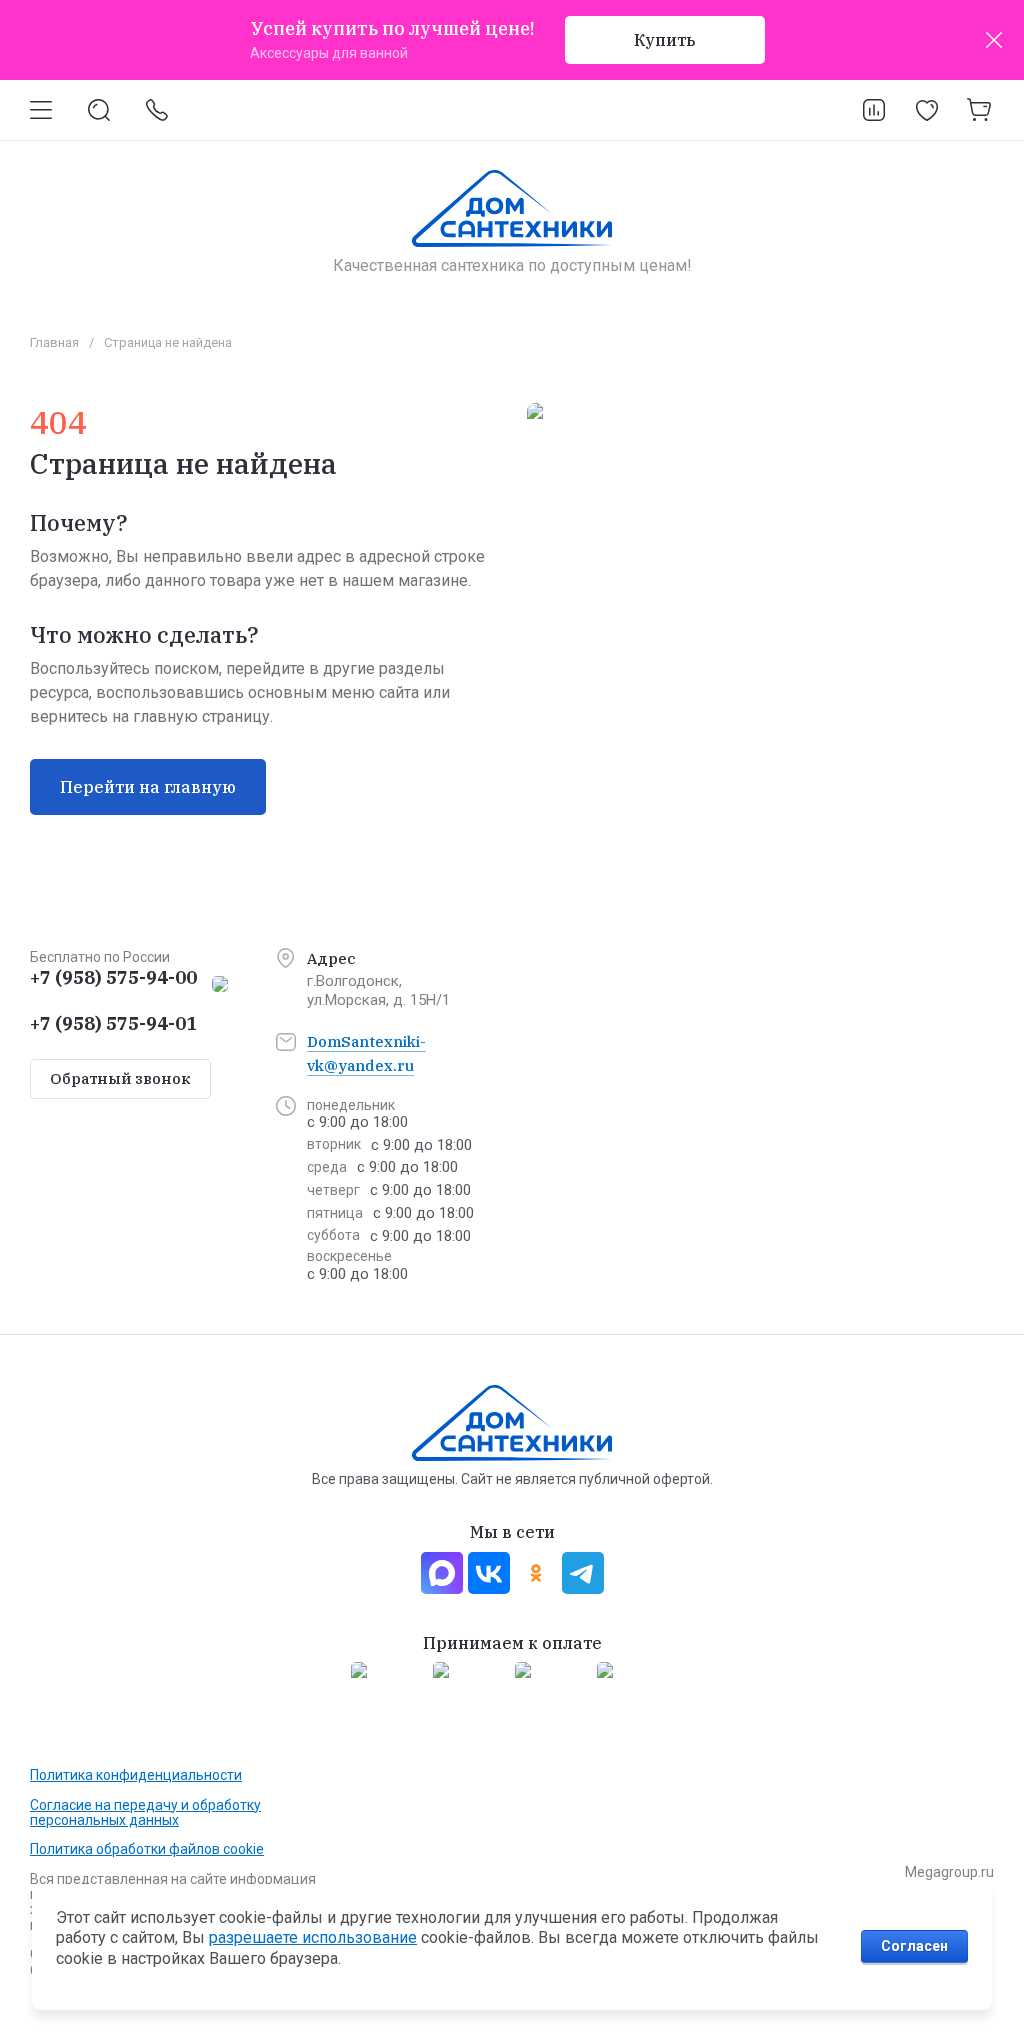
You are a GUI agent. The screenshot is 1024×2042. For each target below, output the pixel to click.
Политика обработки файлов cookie (147, 1849)
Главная (54, 342)
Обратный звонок (120, 1078)
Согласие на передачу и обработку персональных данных (145, 1812)
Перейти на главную (148, 787)
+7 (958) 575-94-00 (113, 977)
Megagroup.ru (949, 1872)
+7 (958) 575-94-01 (113, 1023)
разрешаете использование (313, 1937)
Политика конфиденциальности (136, 1775)
